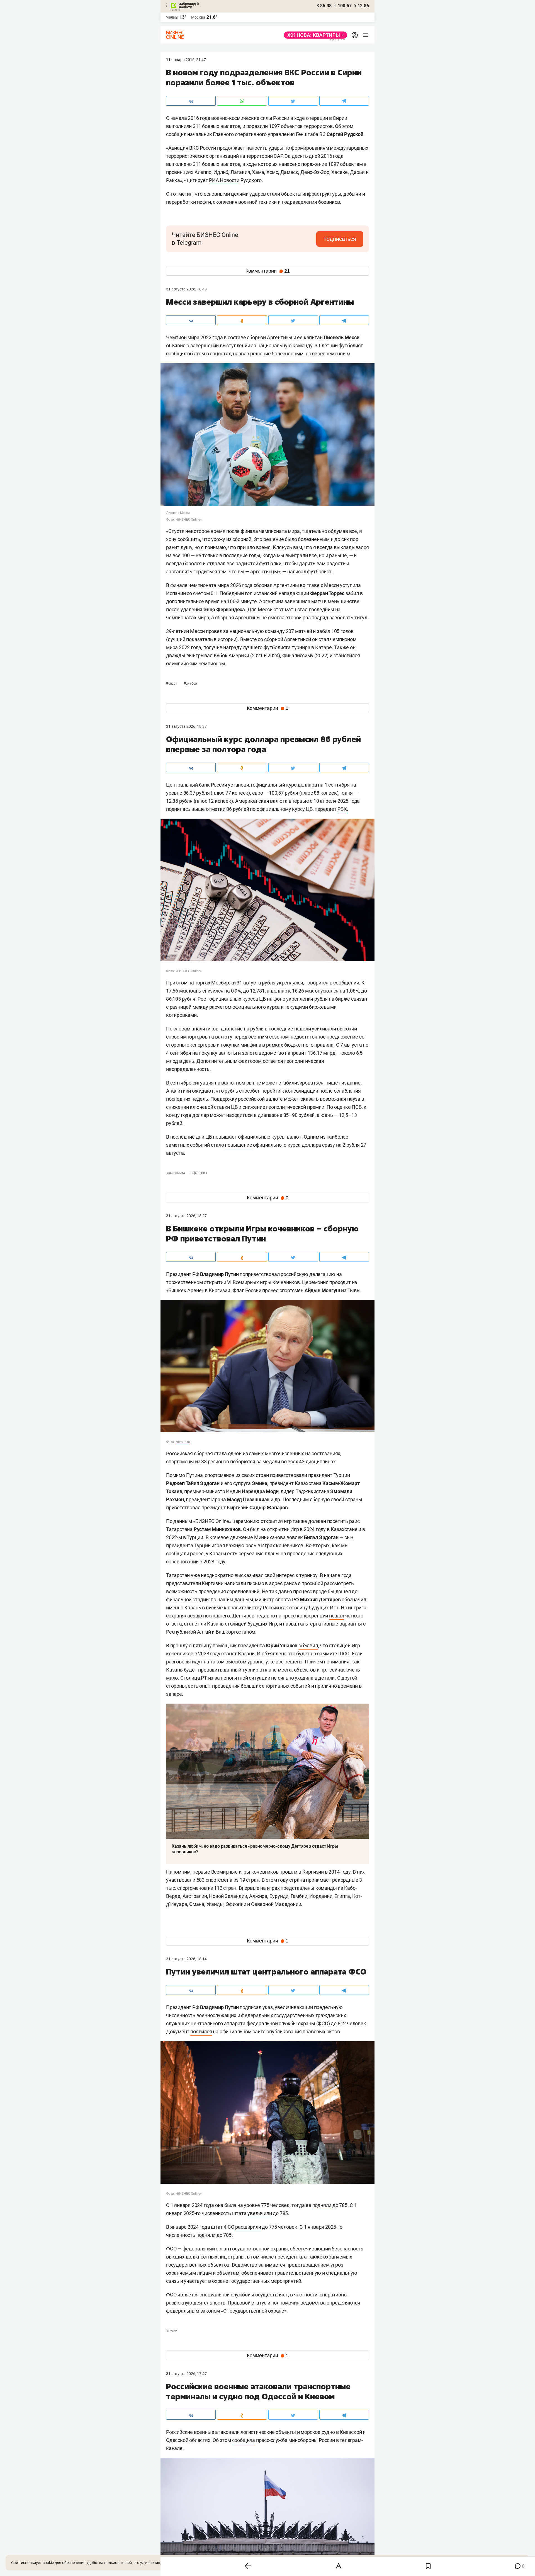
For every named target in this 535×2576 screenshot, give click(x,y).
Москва (198, 17)
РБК (342, 809)
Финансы (199, 1173)
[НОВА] (314, 35)
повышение (238, 1145)
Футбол (190, 683)
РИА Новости (224, 180)
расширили (248, 2227)
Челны (172, 17)
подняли (322, 2205)
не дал (337, 1616)
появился (201, 2032)
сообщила (244, 2440)
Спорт (172, 683)
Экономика (176, 1173)
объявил (308, 1645)
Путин (172, 2331)
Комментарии (268, 271)
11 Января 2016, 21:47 (186, 60)
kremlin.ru (183, 1442)
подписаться (340, 239)
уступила (350, 585)
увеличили (260, 2213)
